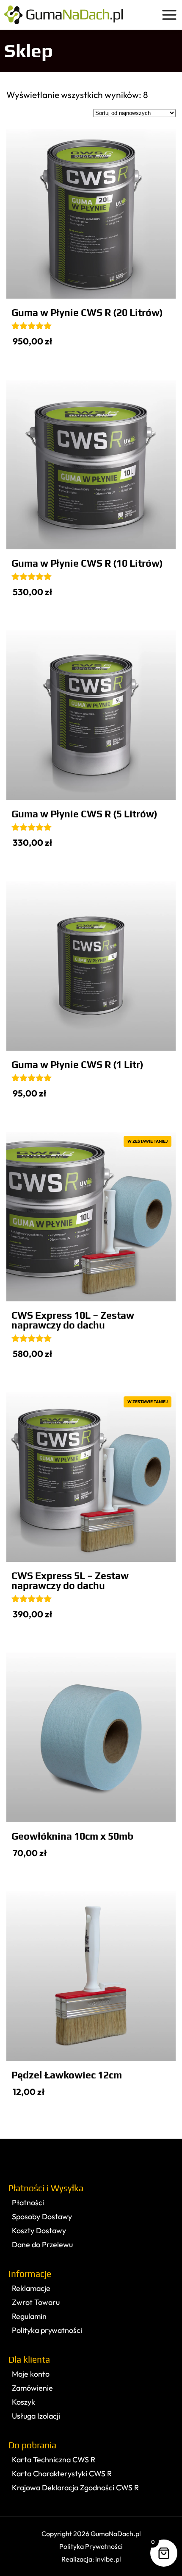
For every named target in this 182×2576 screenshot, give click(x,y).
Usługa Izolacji (36, 2416)
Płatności (28, 2203)
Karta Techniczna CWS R (54, 2460)
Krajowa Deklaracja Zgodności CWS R (75, 2488)
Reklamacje (31, 2288)
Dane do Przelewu (42, 2245)
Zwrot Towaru (36, 2302)
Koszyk (23, 2402)
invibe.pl (108, 2559)
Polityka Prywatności (91, 2546)
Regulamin (29, 2316)
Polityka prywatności (47, 2330)
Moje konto (31, 2374)
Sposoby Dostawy (42, 2217)
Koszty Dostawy (39, 2231)
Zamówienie (32, 2388)
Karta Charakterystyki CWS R (62, 2474)
